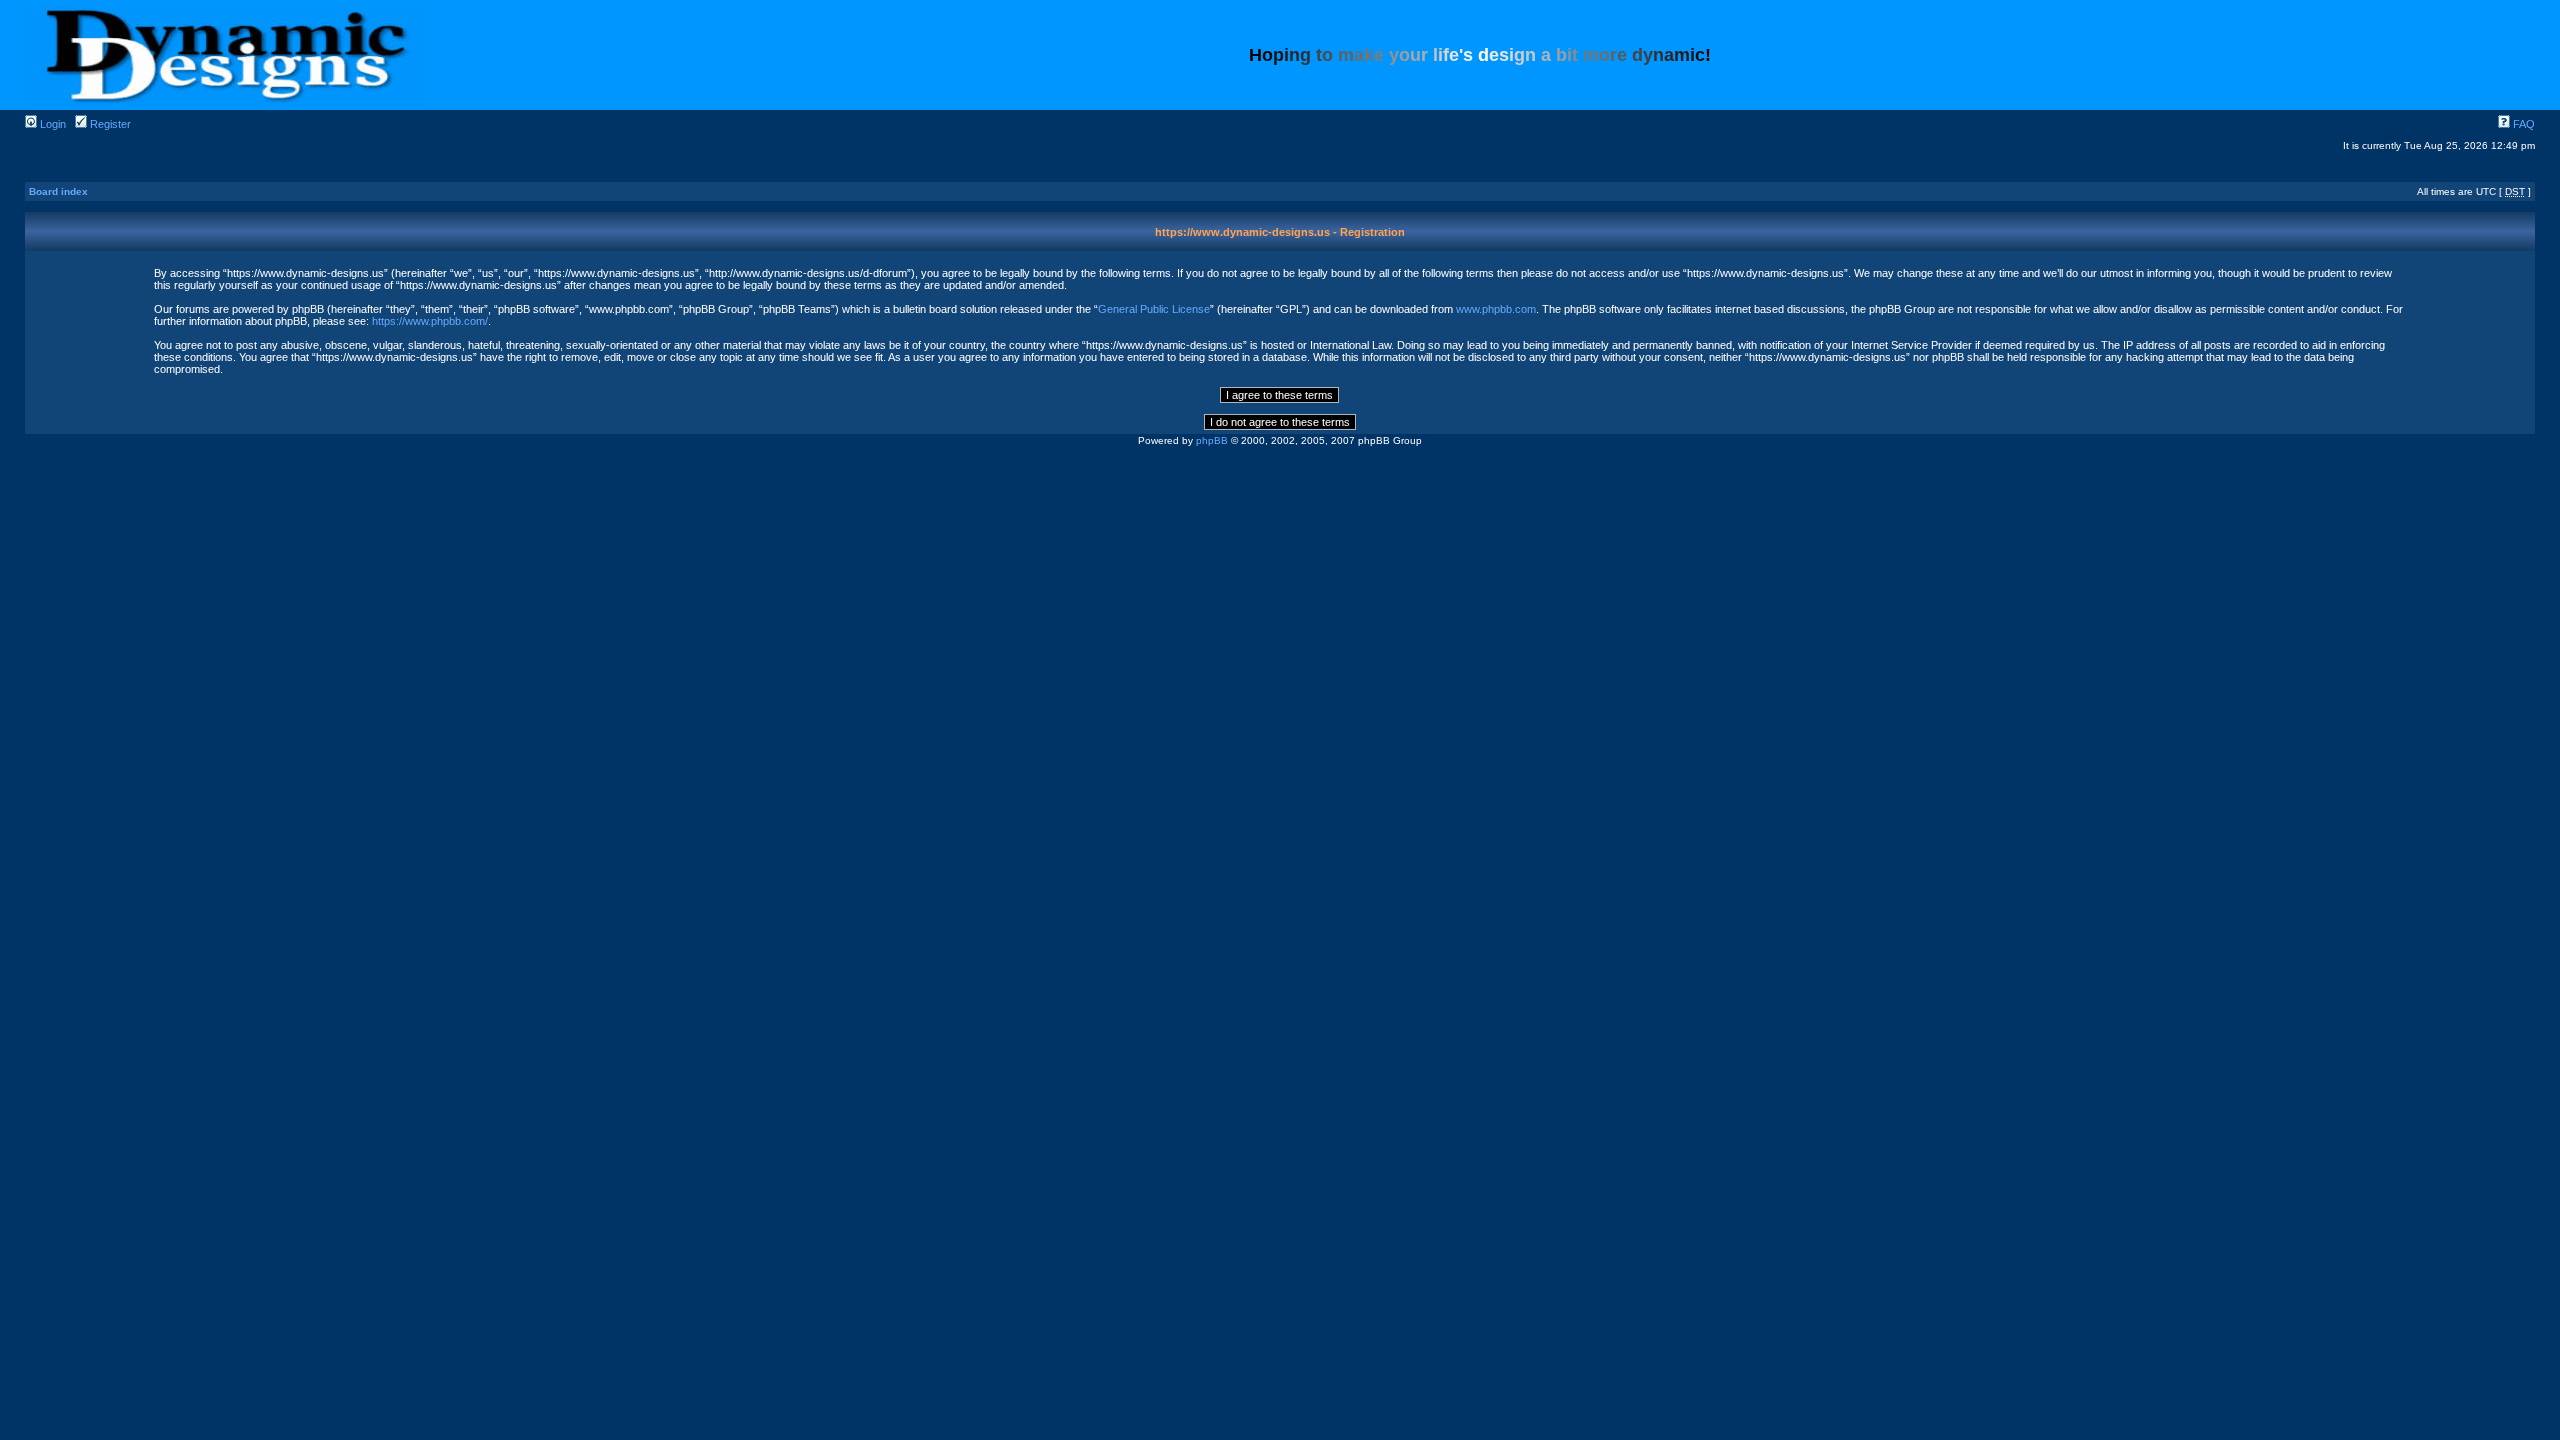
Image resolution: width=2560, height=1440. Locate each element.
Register (109, 124)
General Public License (1154, 309)
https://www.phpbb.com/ (430, 321)
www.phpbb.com (1496, 309)
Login (51, 124)
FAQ (2522, 124)
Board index (58, 191)
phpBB (1212, 440)
